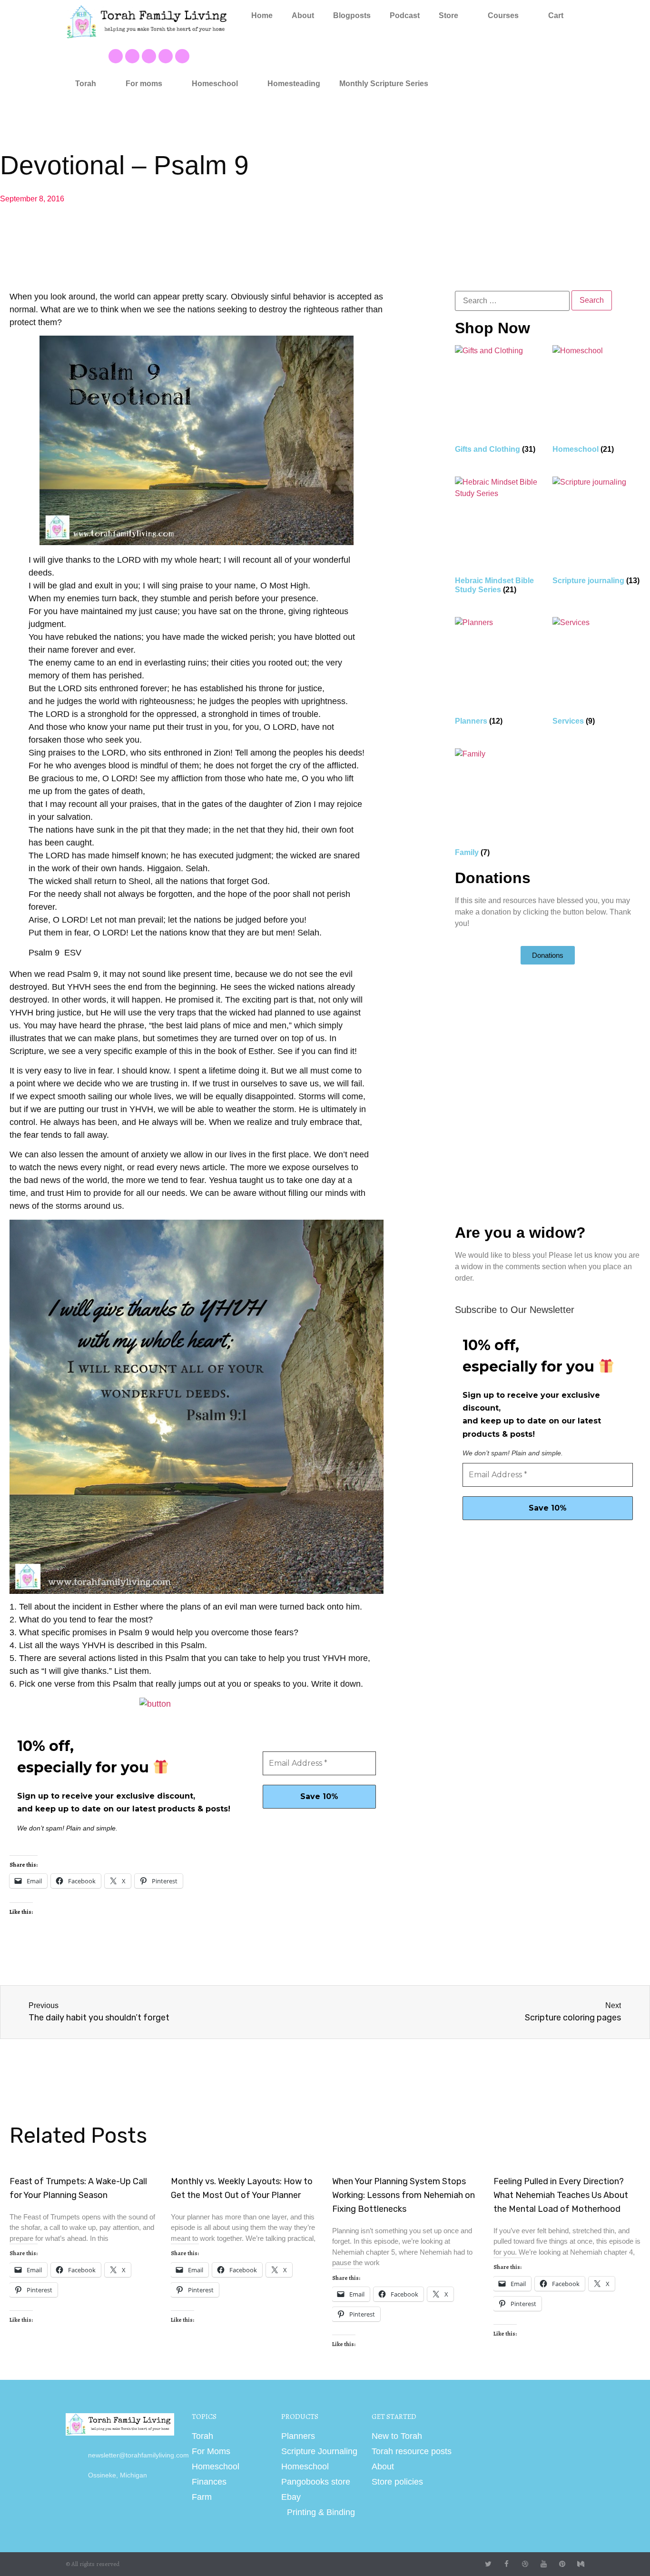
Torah (86, 84)
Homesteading (294, 84)
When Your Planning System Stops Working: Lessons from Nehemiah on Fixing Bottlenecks (404, 2195)
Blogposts (352, 15)
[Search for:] (512, 301)
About (303, 15)
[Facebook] (116, 56)
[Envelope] (182, 56)
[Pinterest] (149, 56)
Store (448, 15)
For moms (144, 84)
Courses (503, 15)
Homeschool (215, 84)
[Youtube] (132, 56)
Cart (556, 15)
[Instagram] (166, 56)
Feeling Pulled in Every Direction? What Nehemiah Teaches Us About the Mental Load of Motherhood (561, 2195)
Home (262, 15)
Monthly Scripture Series (384, 84)
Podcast (405, 15)
